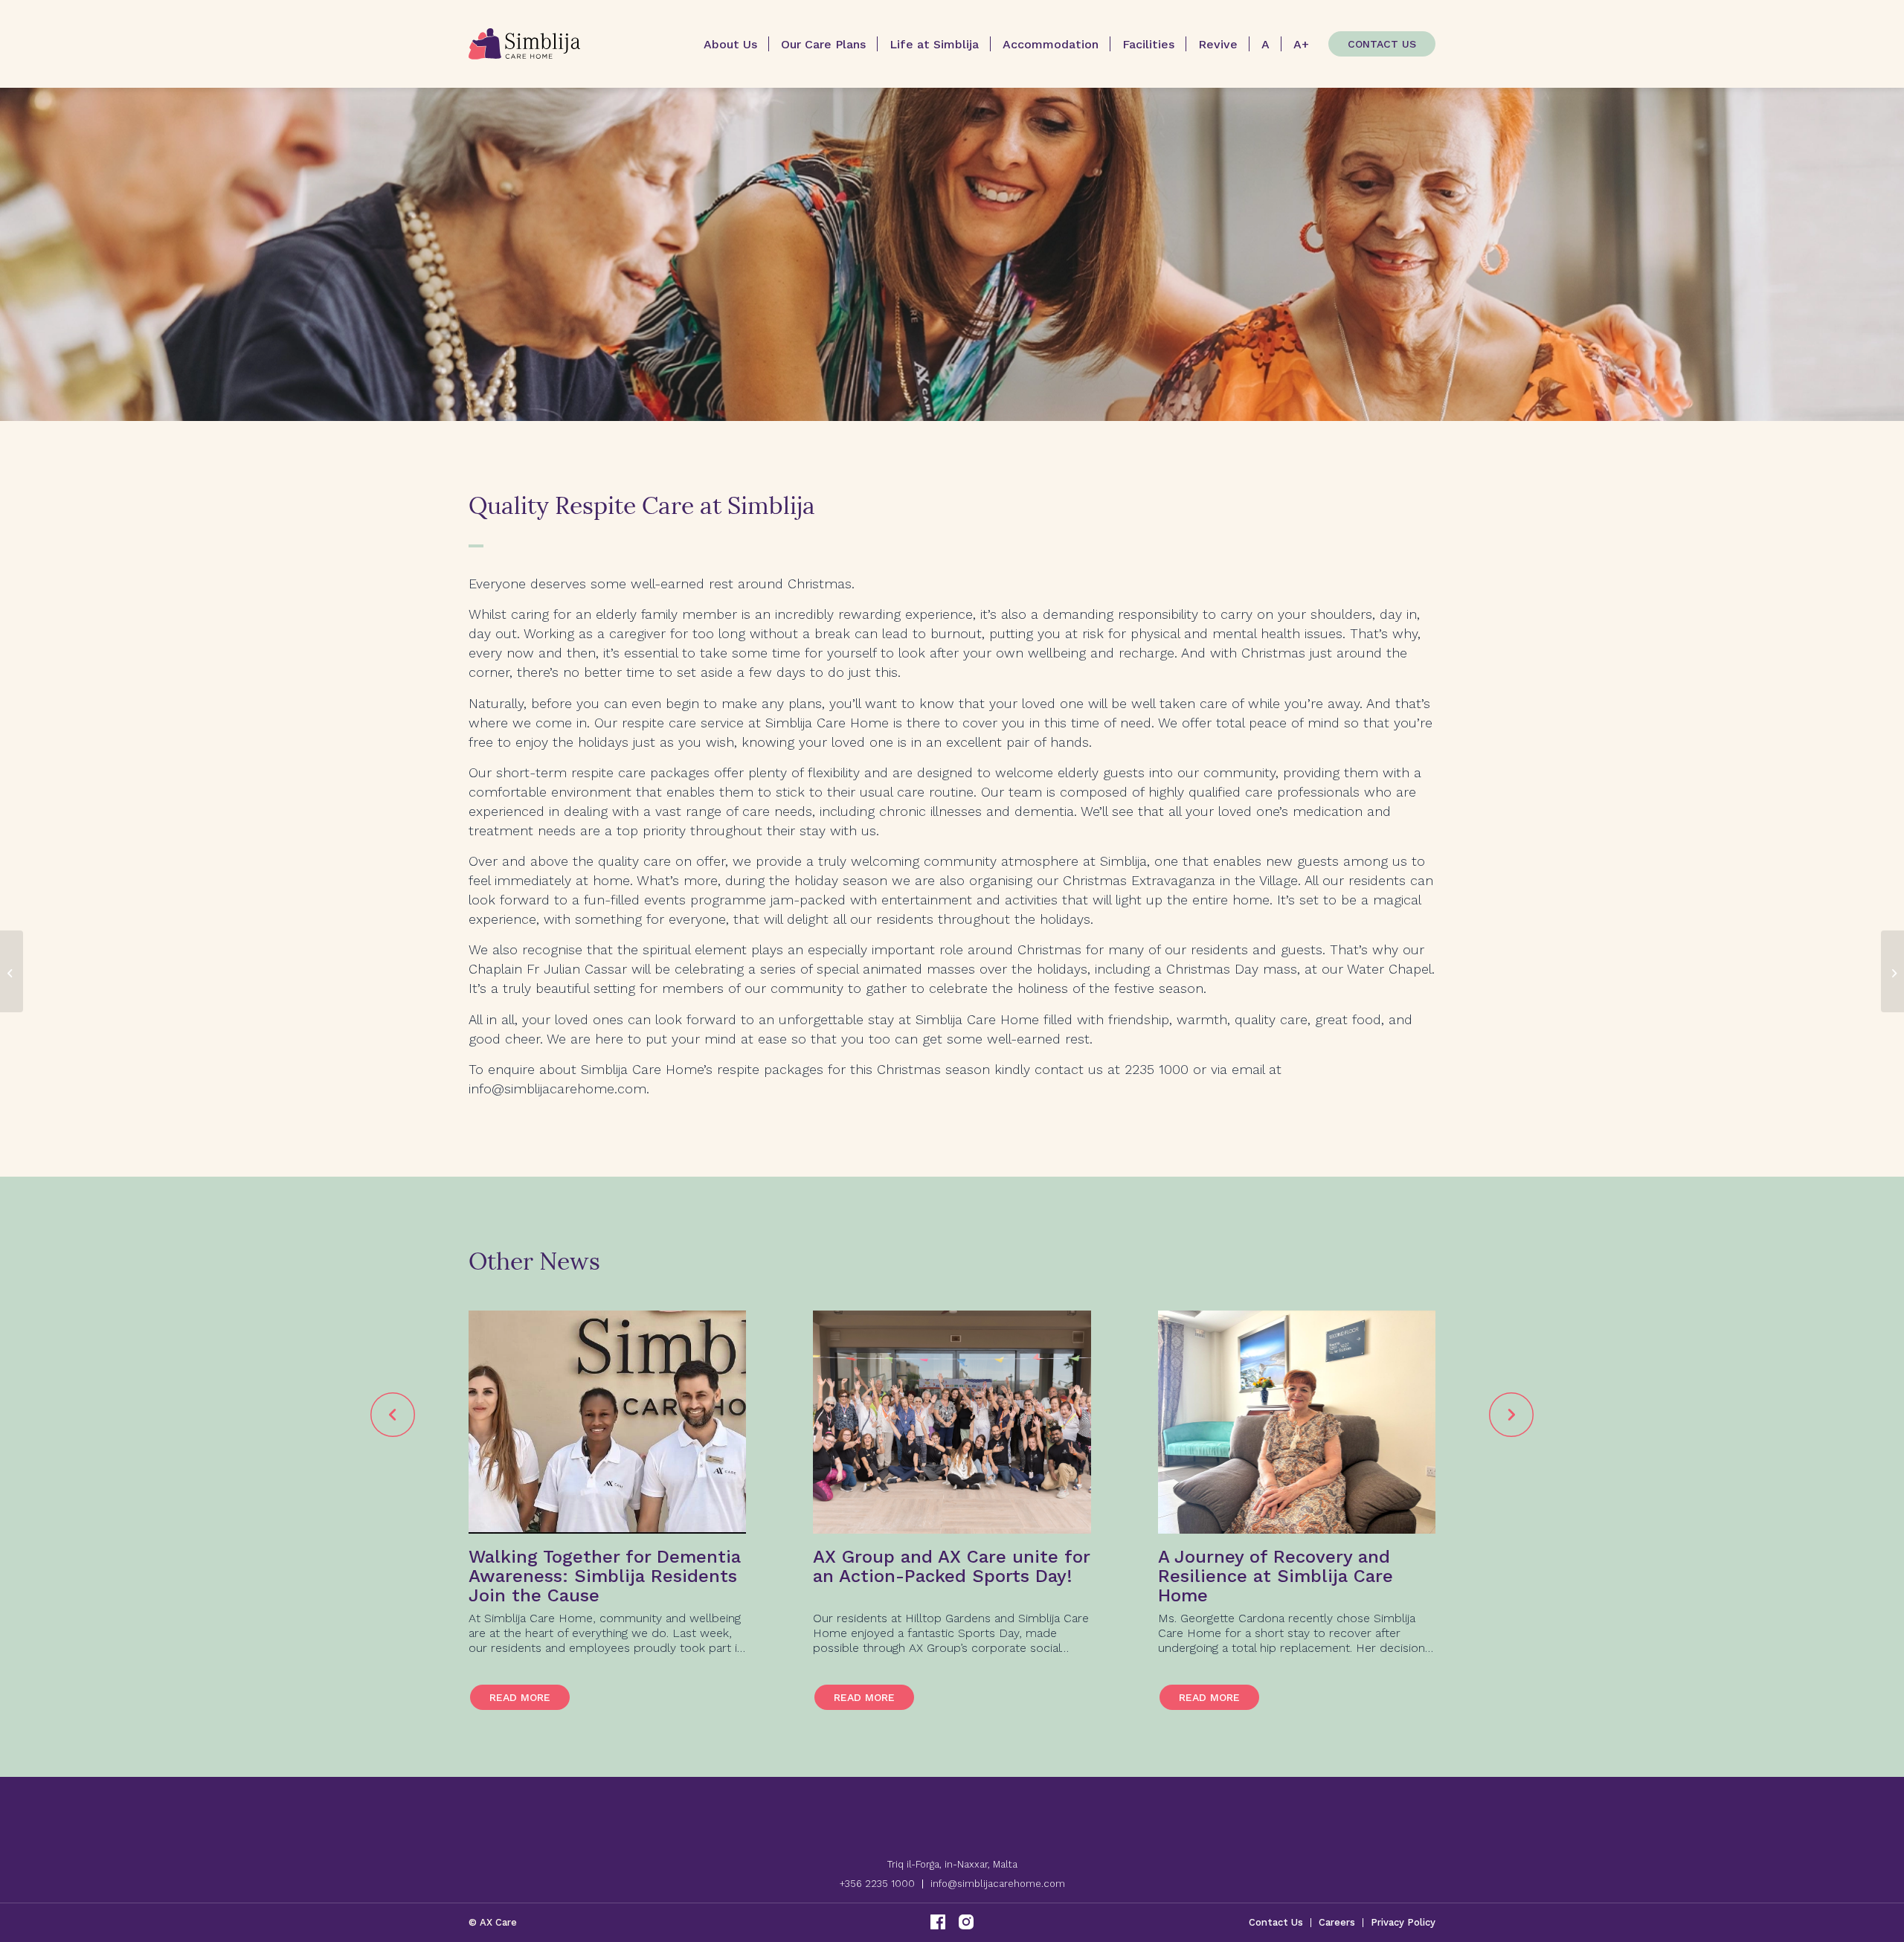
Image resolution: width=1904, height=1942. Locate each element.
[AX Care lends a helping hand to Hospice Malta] (12, 971)
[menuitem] (730, 44)
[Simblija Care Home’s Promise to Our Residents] (1892, 971)
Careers (1337, 1922)
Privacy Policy (1403, 1922)
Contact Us (1276, 1922)
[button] (393, 1415)
